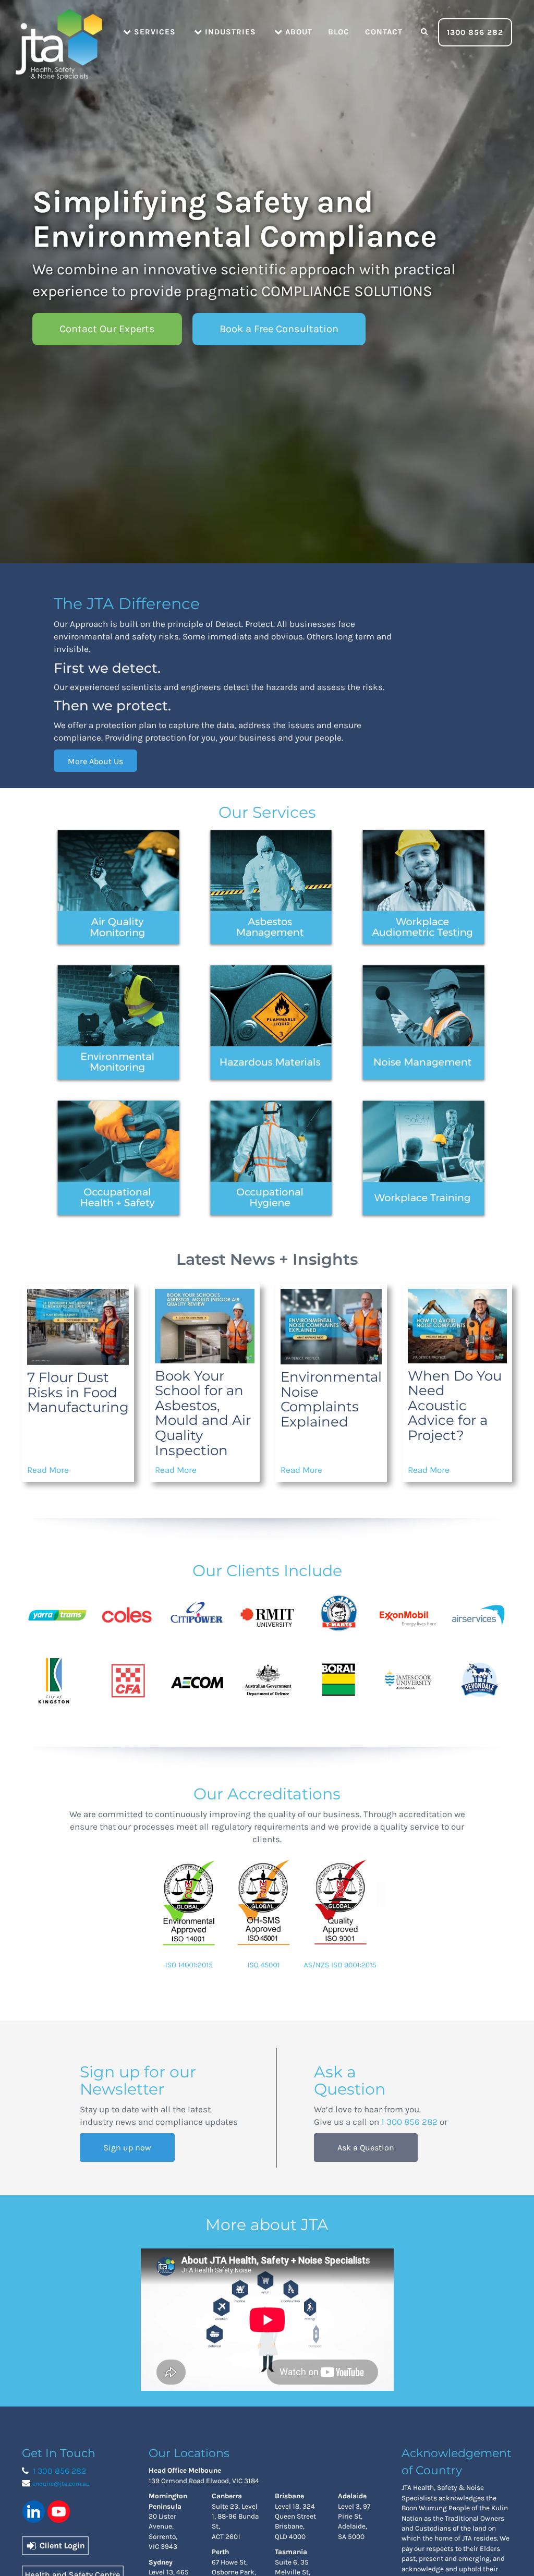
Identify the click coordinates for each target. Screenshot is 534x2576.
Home (58, 31)
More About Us (95, 761)
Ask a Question (366, 2148)
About (298, 32)
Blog (339, 32)
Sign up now (127, 2148)
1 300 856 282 (409, 2122)
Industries (229, 32)
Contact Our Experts (107, 329)
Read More (48, 1470)
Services (154, 32)
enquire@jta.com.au (61, 2484)
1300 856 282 (475, 32)
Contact (384, 32)
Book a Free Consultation (279, 329)
